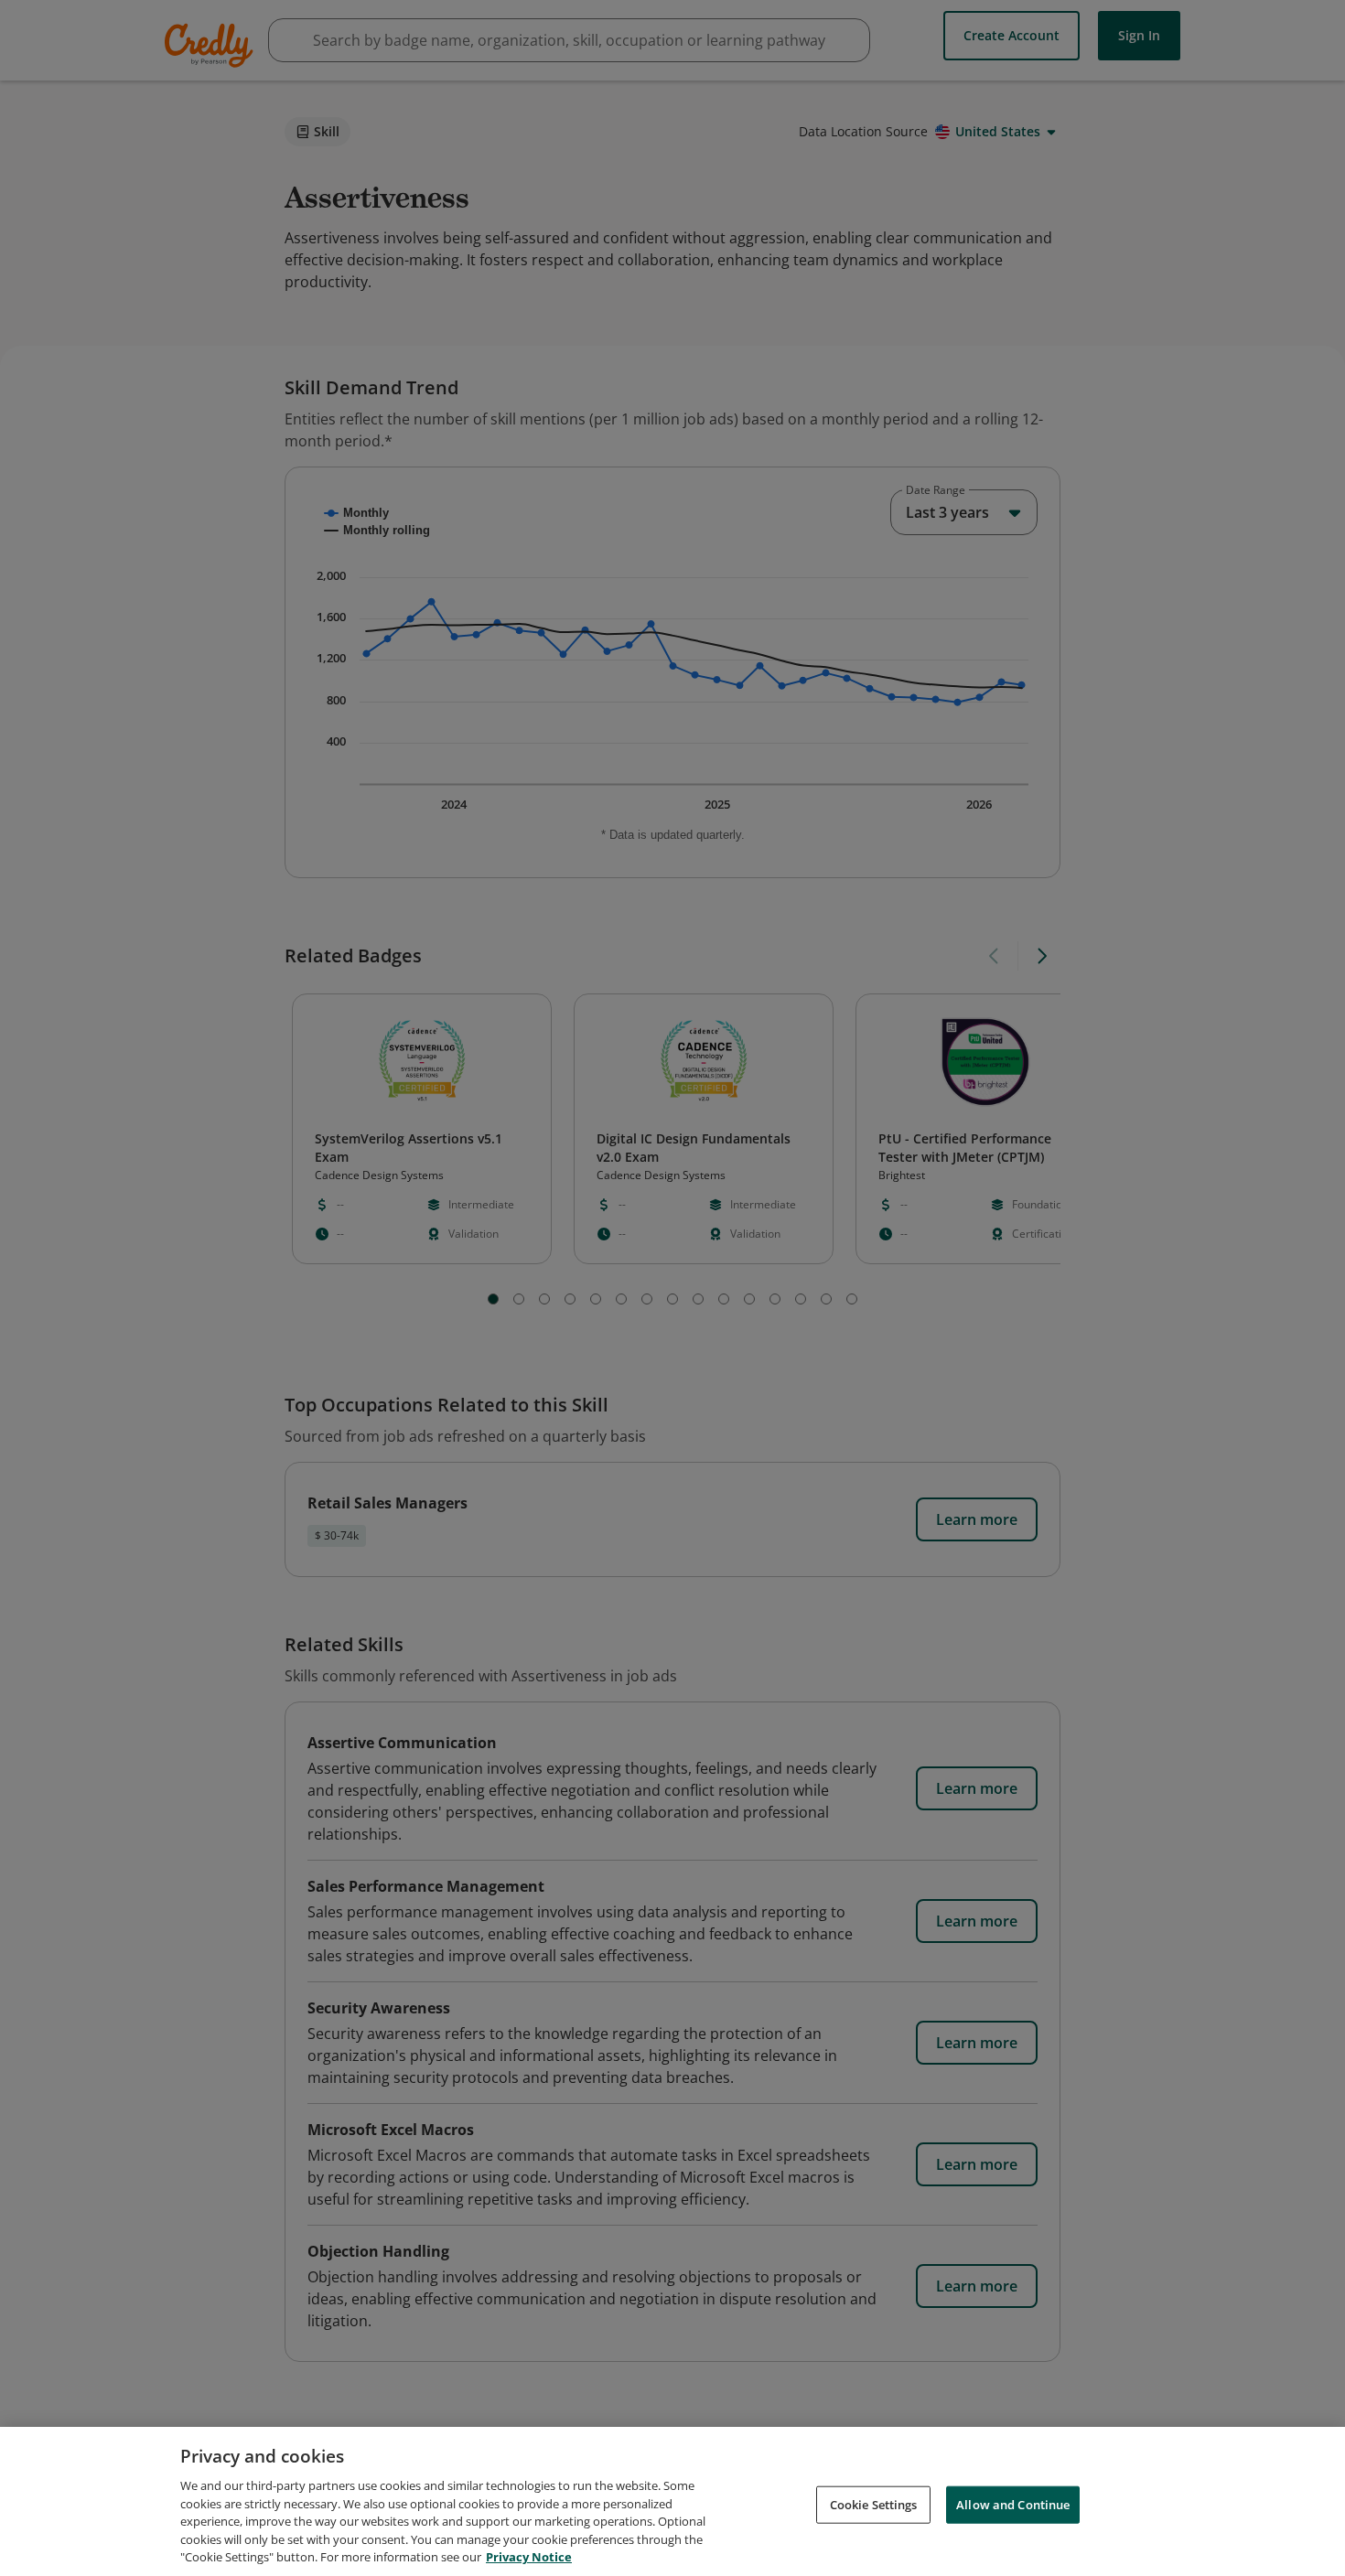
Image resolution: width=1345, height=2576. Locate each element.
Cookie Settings (874, 2504)
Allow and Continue (1013, 2504)
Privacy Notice (529, 2557)
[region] (672, 2501)
